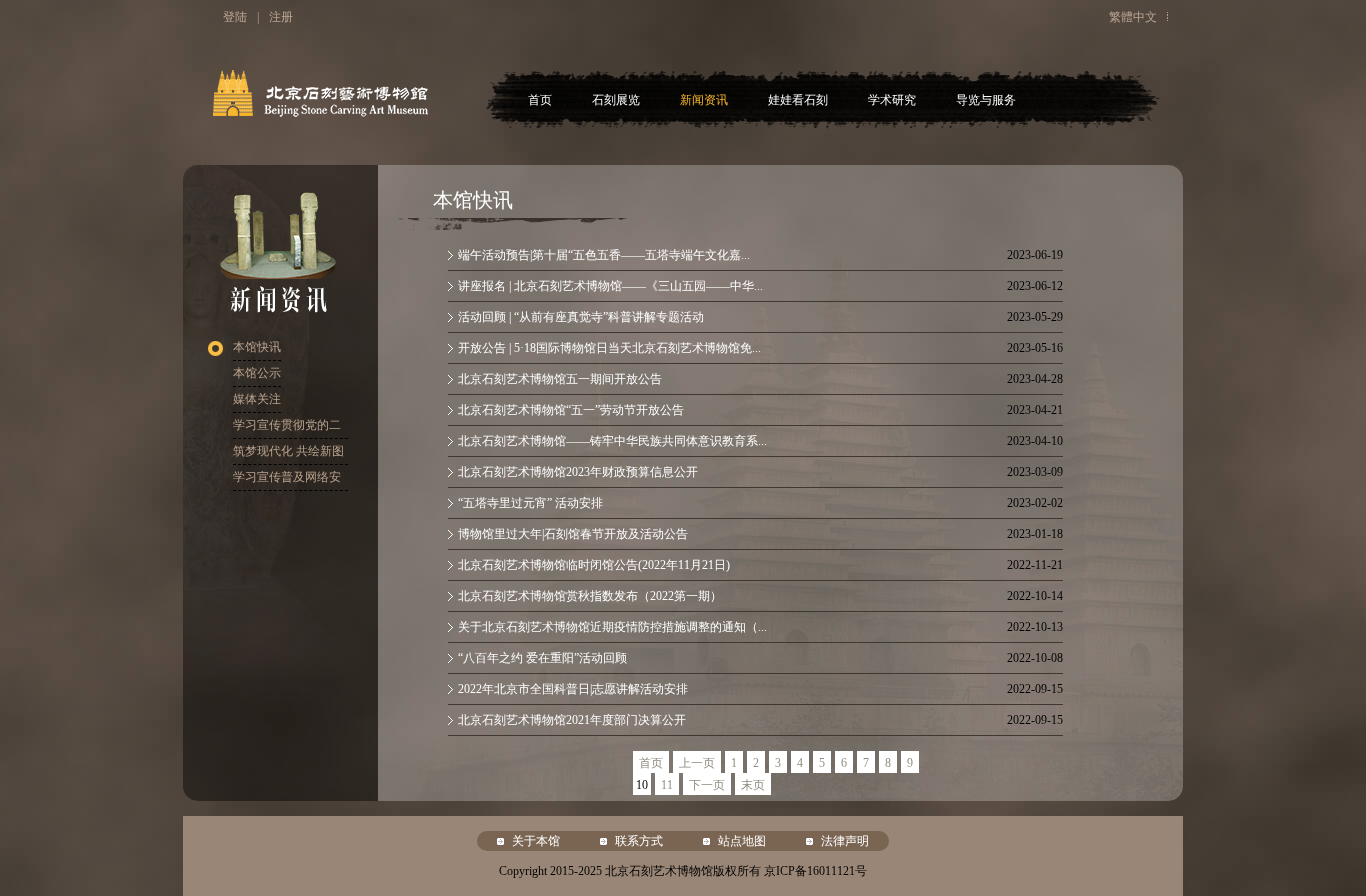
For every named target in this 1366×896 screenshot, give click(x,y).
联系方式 (639, 841)
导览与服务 (986, 100)
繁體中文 (1133, 17)
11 (667, 785)
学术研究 (892, 100)
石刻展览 (616, 100)
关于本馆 (536, 841)
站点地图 (742, 841)
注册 (281, 17)
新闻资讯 (704, 100)
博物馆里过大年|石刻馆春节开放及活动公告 (573, 534)
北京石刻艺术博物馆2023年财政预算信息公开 (578, 472)
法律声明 (845, 841)
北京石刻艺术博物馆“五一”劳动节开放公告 (571, 410)
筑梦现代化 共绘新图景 (288, 454)
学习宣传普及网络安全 (287, 480)
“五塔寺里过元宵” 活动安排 (530, 503)
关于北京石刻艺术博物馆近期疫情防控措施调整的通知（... (612, 627)
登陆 (235, 17)
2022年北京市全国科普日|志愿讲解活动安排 (573, 689)
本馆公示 (257, 373)
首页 (540, 100)
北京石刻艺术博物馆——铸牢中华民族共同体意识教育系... (612, 441)
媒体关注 (257, 399)
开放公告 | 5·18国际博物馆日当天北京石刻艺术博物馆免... (609, 348)
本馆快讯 (257, 347)
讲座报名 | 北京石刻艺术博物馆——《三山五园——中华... (610, 286)
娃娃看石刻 (798, 100)
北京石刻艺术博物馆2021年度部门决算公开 (572, 720)
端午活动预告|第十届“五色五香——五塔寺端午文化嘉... (604, 255)
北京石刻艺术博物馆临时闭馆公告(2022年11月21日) (594, 565)
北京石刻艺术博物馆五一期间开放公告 (560, 379)
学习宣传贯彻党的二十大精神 (287, 428)
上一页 (697, 763)
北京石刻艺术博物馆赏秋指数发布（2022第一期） (590, 596)
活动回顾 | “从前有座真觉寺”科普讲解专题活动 (581, 317)
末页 (753, 785)
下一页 (707, 785)
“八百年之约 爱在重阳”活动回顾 (542, 658)
